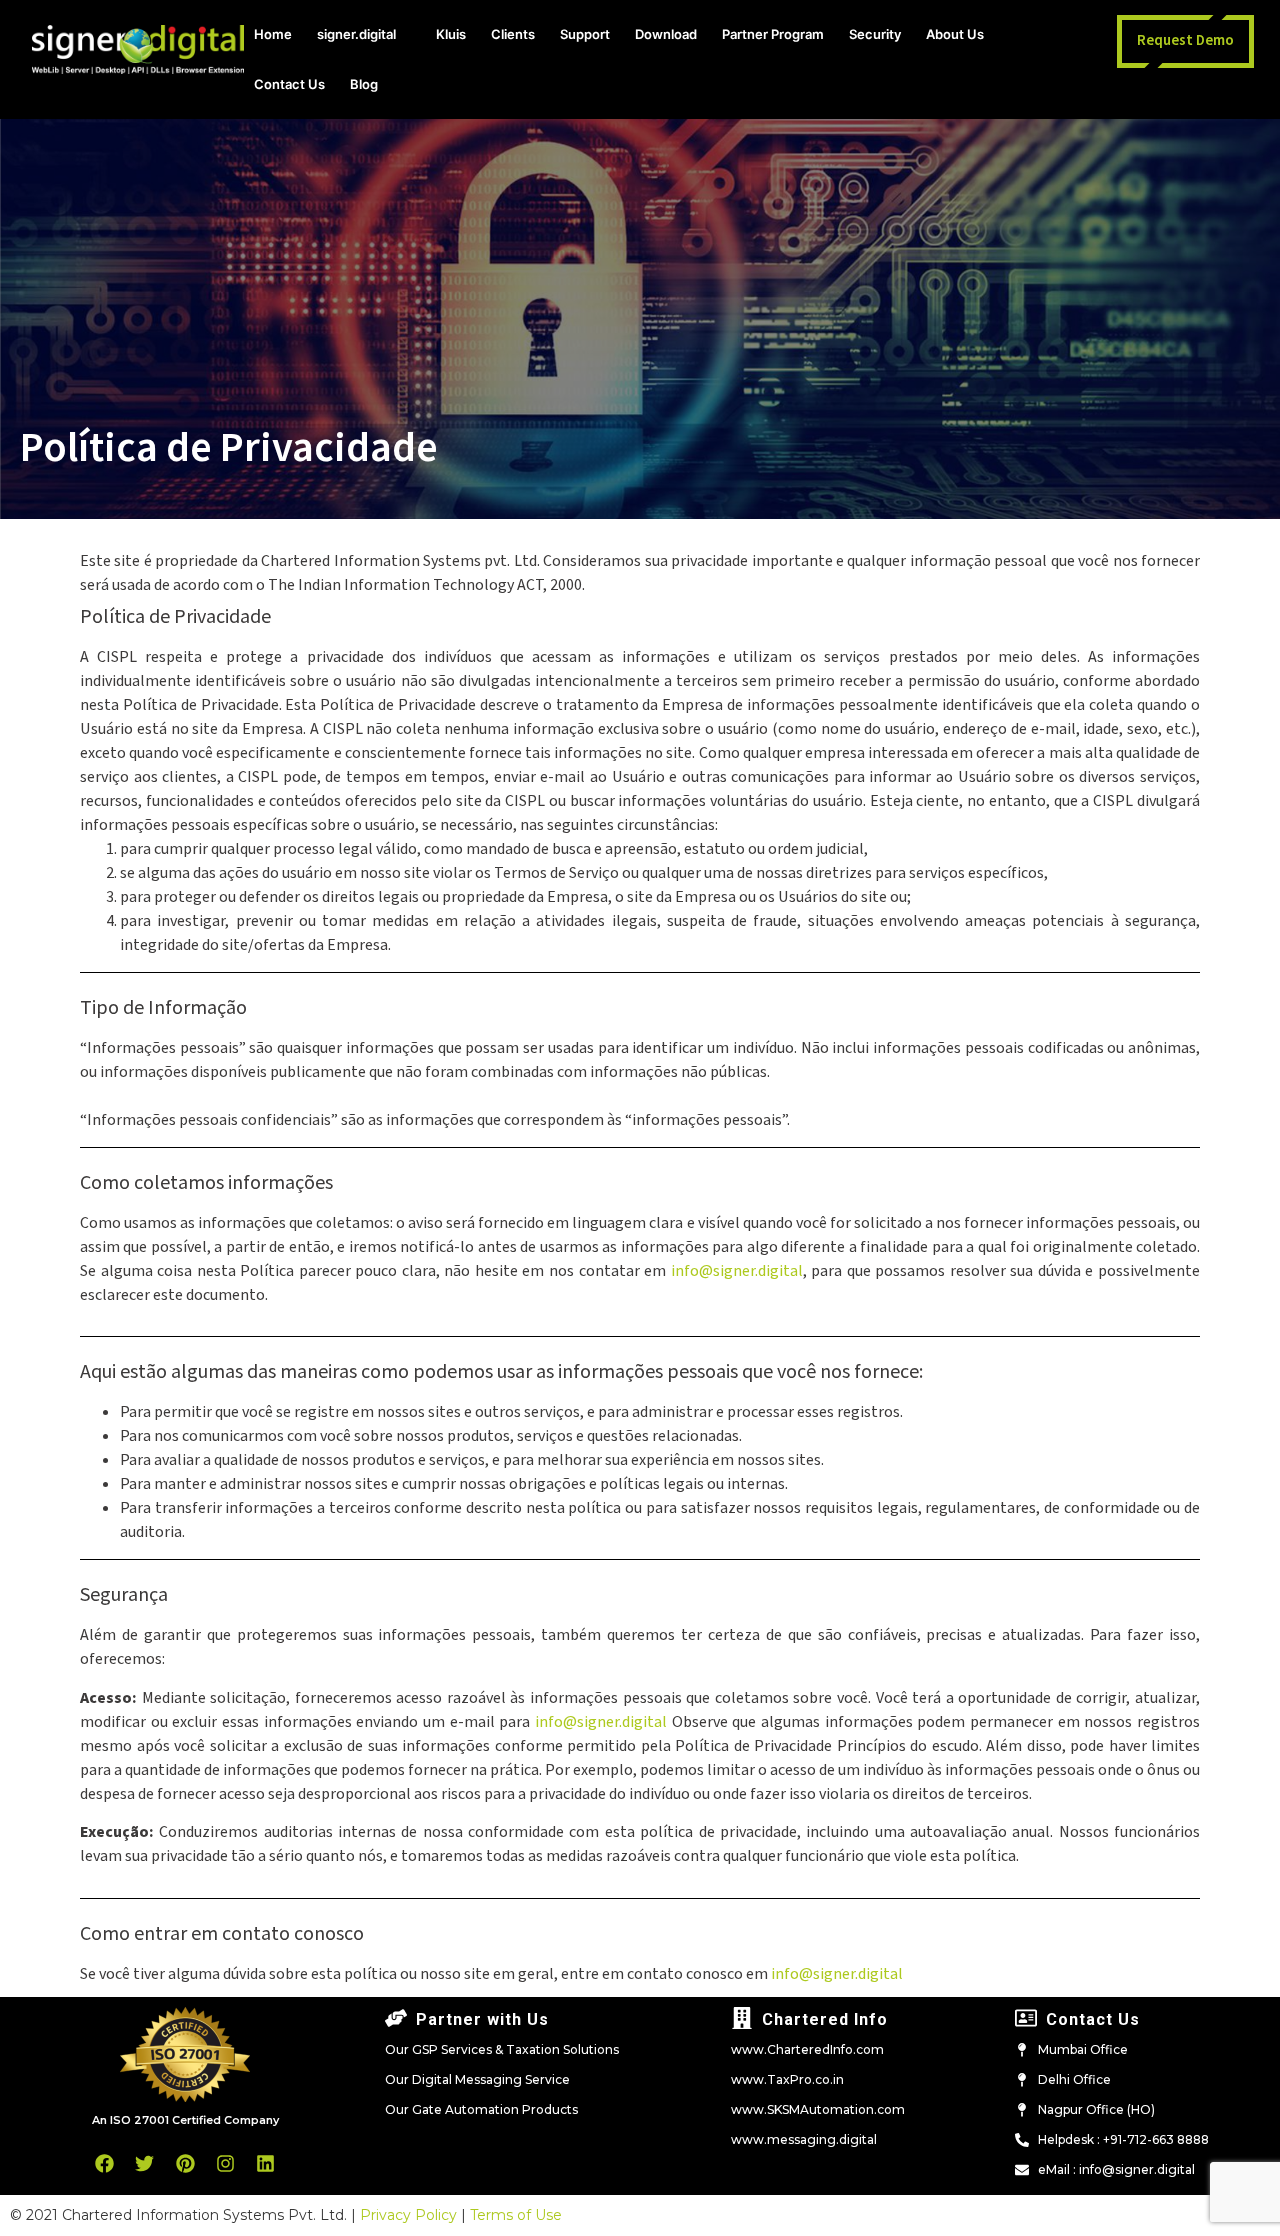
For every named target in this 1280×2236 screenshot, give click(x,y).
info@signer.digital (737, 1271)
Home (273, 34)
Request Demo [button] (1185, 40)
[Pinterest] (185, 2163)
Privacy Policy (408, 2215)
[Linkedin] (265, 2163)
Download (666, 34)
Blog (364, 84)
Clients (513, 34)
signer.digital (356, 34)
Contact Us (289, 84)
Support (585, 34)
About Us (955, 34)
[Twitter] (145, 2163)
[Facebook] (105, 2163)
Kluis (451, 34)
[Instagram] (225, 2163)
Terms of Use (516, 2215)
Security (875, 34)
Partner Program (773, 34)
